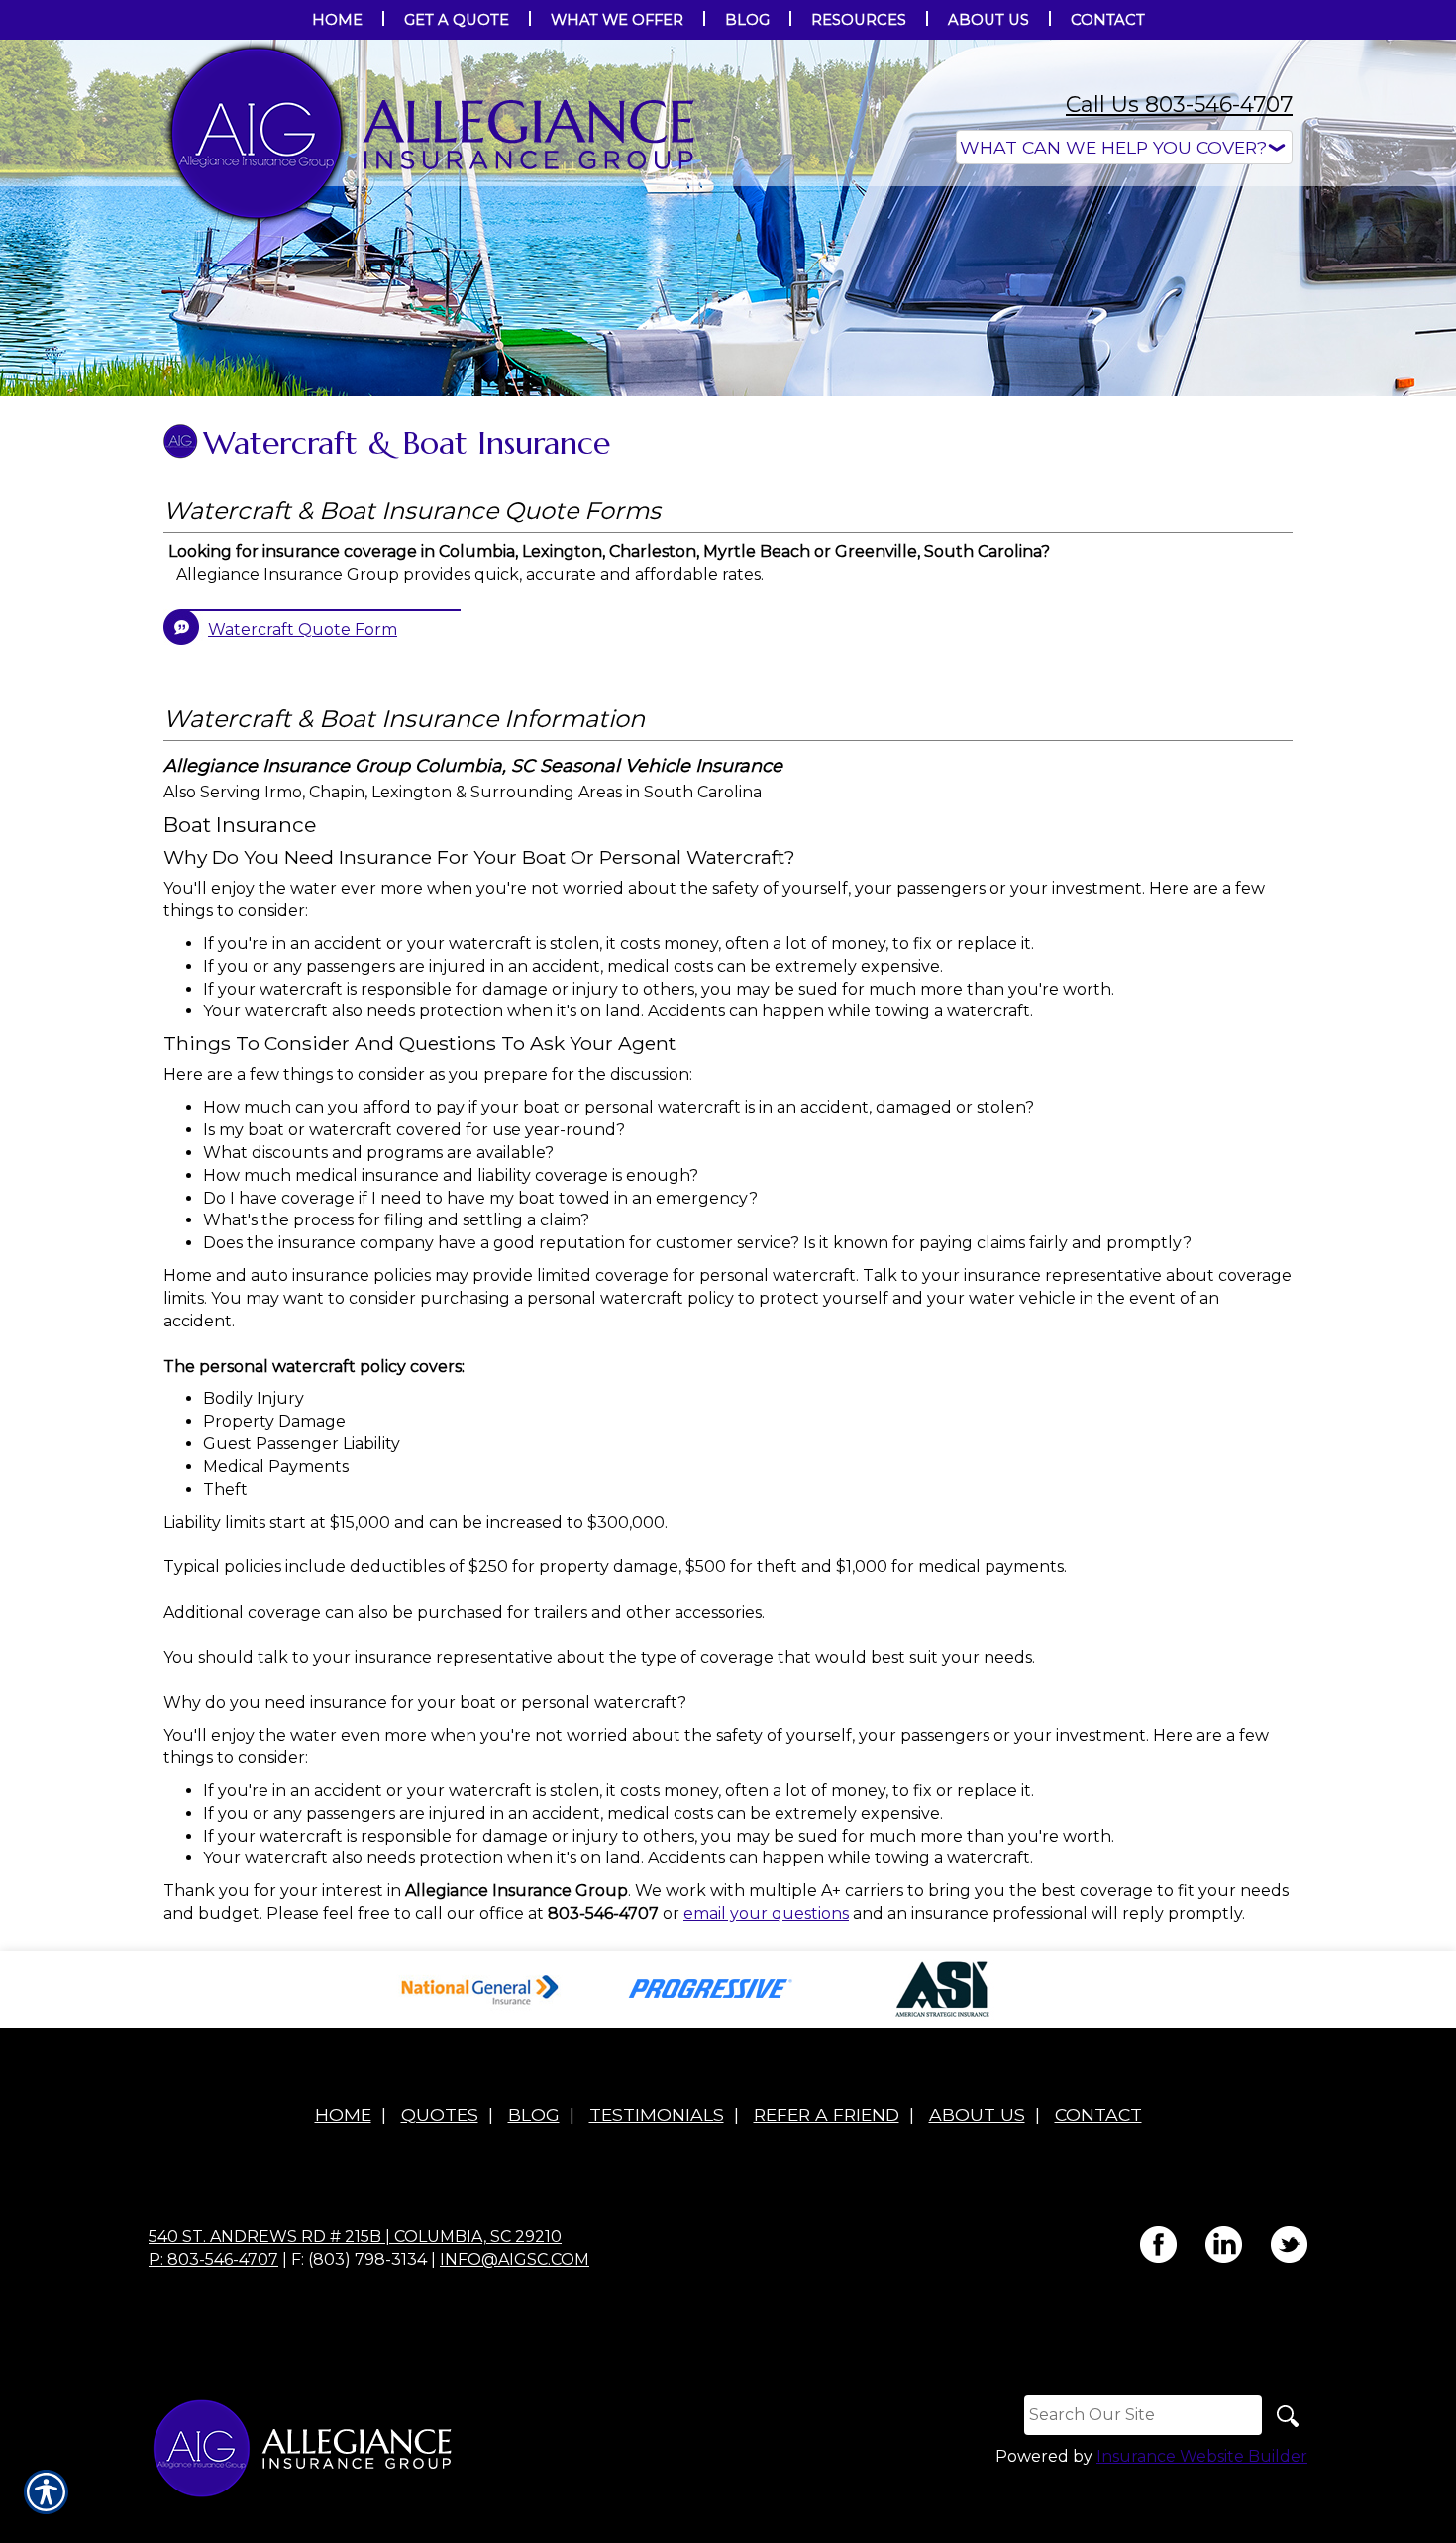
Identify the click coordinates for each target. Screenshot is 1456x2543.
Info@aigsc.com (515, 2259)
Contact (1098, 2115)
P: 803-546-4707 (213, 2259)
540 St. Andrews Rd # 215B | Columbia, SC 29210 (355, 2236)
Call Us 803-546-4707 (1179, 105)
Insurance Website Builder (1202, 2456)
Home (343, 2115)
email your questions (766, 1913)
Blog (534, 2115)
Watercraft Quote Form (303, 630)
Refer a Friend (827, 2115)
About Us (977, 2115)
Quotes (440, 2115)
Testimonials (657, 2115)
